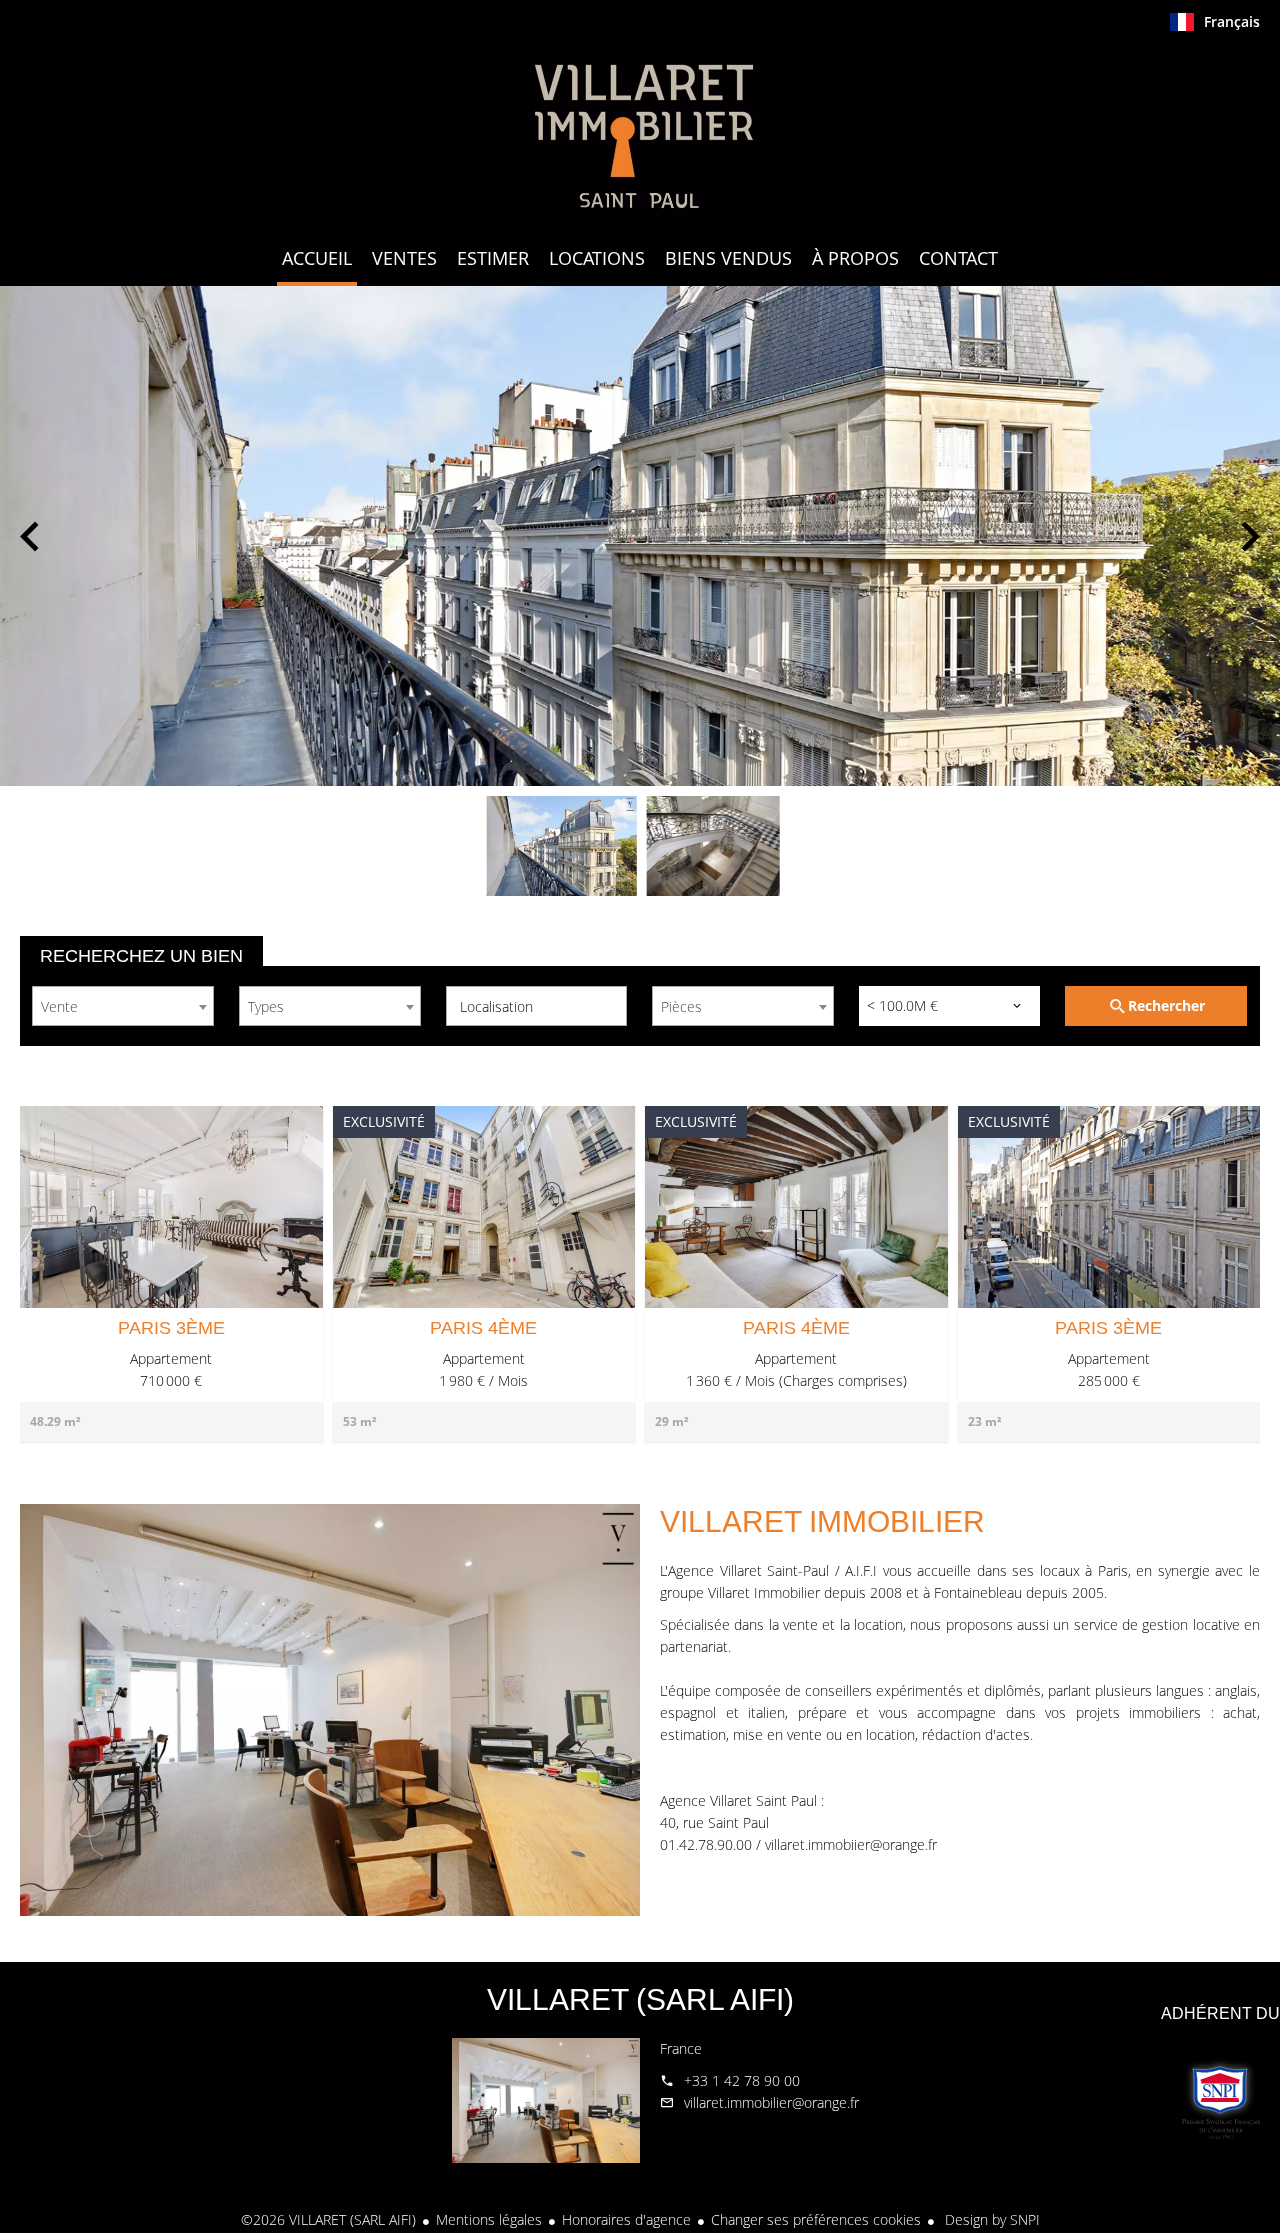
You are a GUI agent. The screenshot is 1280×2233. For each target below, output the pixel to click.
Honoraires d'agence (626, 2219)
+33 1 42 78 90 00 (742, 2080)
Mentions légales (489, 2219)
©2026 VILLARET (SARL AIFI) (328, 2219)
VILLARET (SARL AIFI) (640, 1999)
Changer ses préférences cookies (816, 2219)
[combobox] (123, 1006)
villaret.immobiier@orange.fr (851, 1844)
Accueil (640, 134)
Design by (990, 2219)
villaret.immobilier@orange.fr (771, 2102)
